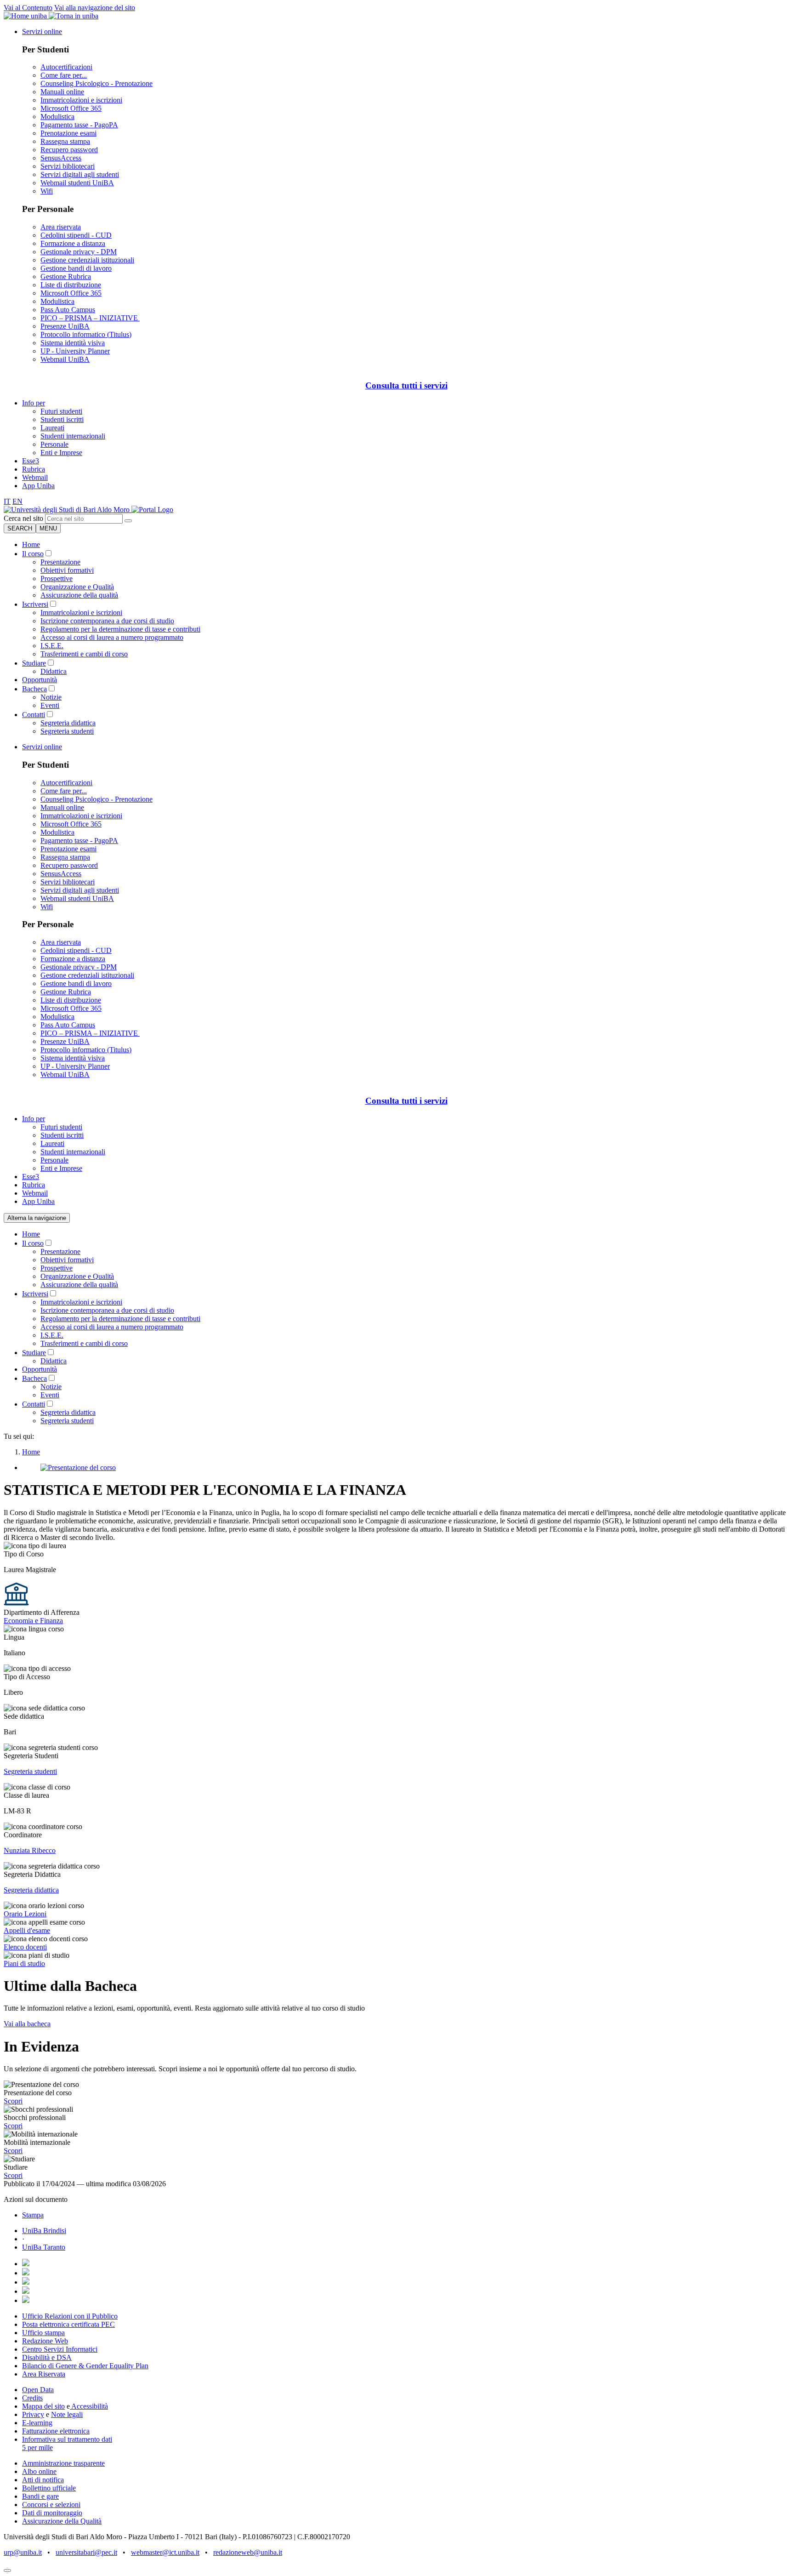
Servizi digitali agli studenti (80, 174)
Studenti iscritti (62, 419)
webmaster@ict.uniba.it (165, 2552)
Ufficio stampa (43, 2333)
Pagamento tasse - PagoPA (79, 125)
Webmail (35, 477)
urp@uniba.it (23, 2552)
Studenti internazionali (73, 436)
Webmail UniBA (65, 359)
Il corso (33, 554)
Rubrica (34, 469)
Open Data (38, 2390)
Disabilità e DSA (47, 2357)
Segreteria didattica (68, 723)
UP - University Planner (75, 351)
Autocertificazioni (66, 67)
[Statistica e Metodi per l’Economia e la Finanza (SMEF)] (68, 510)
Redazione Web (45, 2341)
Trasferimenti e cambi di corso (84, 654)
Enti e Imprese (61, 453)
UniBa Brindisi (44, 2231)
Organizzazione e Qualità (77, 587)
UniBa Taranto (44, 2247)
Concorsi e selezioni (51, 2505)
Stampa (33, 2215)
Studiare (34, 663)
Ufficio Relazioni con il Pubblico (70, 2316)
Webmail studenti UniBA (77, 183)
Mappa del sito (43, 2406)
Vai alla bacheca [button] (27, 2024)
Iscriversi (35, 604)
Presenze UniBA (65, 326)
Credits (32, 2398)
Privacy (33, 2414)
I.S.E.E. (52, 646)
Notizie (51, 697)
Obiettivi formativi (67, 570)
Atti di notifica (43, 2480)
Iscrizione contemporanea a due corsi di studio (107, 621)
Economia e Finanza (33, 1621)
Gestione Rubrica (66, 276)
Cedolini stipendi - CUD (76, 235)
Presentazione (60, 562)
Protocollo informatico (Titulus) (86, 334)
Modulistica (57, 117)
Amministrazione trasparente (63, 2463)
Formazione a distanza (73, 243)
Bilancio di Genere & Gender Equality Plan (85, 2366)
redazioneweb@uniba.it (248, 2552)
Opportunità (40, 680)
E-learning (37, 2423)
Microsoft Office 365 (71, 108)
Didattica (54, 671)
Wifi (47, 191)
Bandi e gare (40, 2496)
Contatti (34, 715)
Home (31, 544)
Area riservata (61, 227)
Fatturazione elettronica (56, 2431)
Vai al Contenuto (28, 8)
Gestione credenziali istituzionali (87, 260)
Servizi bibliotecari (68, 166)
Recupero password (69, 150)
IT (7, 501)
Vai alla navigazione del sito (95, 8)
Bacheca (34, 689)
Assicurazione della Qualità (62, 2521)
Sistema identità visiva (73, 343)
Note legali (67, 2414)
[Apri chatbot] (7, 2570)
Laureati (52, 428)
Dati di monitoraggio (52, 2513)
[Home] (152, 510)
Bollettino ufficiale (49, 2488)
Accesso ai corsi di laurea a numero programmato (112, 637)
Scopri (13, 2101)
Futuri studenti (61, 411)
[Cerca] (128, 521)
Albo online (39, 2471)
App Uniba (38, 486)
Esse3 (31, 461)
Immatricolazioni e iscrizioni (81, 100)
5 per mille (37, 2448)
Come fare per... (64, 75)
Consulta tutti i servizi (406, 385)
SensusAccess (61, 158)
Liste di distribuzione (71, 285)
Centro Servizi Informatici (60, 2349)
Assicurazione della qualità (79, 595)
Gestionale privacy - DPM (79, 252)
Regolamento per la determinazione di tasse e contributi (120, 629)
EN (17, 501)
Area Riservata (44, 2374)
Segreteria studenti (67, 731)
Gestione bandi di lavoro (76, 268)
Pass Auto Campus (68, 310)
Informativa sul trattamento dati (67, 2439)
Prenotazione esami (68, 133)
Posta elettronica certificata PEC (68, 2324)
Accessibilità (89, 2406)
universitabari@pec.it (86, 2552)
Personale (54, 444)
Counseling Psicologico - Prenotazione (96, 83)
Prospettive (57, 578)
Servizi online (42, 31)
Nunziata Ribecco (30, 1850)
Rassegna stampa (65, 141)
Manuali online (62, 92)
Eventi (50, 705)
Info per (34, 403)
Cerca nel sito (23, 518)
